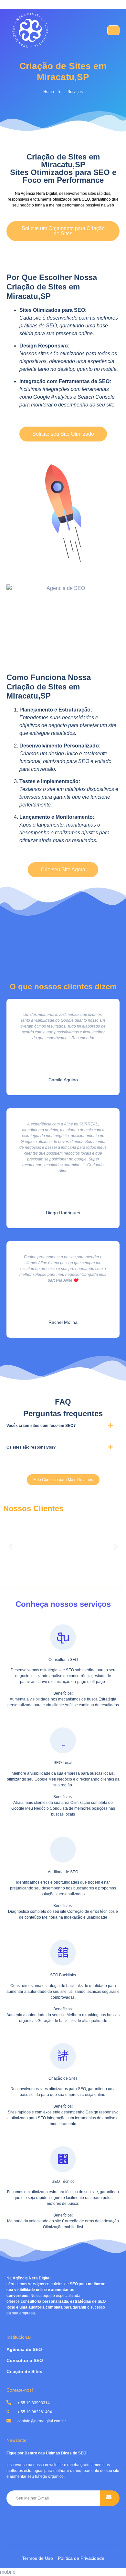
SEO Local (63, 1763)
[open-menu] (113, 30)
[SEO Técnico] (63, 2159)
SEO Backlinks (63, 1975)
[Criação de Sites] (63, 2056)
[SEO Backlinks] (63, 1953)
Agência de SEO (24, 2349)
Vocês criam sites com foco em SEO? (41, 1426)
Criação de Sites (63, 2078)
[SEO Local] (63, 1740)
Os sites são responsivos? (31, 1447)
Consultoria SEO (63, 1660)
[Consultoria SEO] (63, 1637)
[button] (63, 1428)
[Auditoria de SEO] (63, 1850)
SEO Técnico (63, 2182)
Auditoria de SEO (63, 1872)
